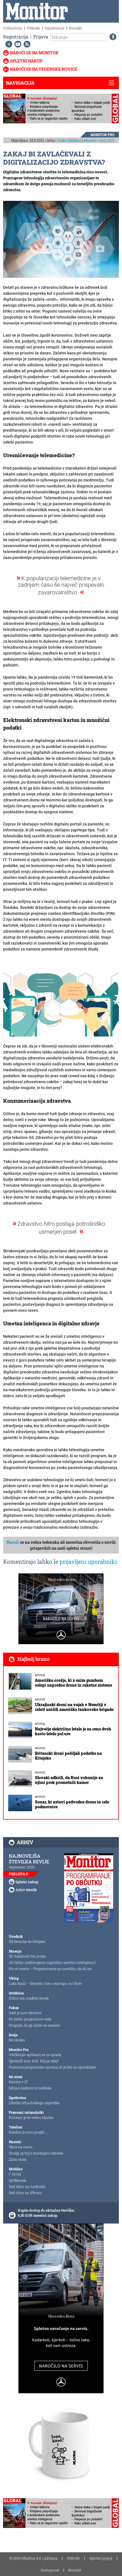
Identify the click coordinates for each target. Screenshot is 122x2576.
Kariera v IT (18, 2082)
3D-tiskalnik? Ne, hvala (27, 1956)
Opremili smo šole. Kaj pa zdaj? (34, 2061)
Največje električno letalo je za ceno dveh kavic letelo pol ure (73, 1731)
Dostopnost (50, 2570)
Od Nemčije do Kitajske (27, 1941)
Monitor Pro (102, 135)
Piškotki (33, 28)
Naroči (13, 1542)
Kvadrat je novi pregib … (28, 2132)
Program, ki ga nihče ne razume (34, 2025)
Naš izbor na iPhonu (25, 2193)
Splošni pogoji (101, 2558)
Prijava (41, 37)
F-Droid (15, 2174)
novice (40, 1675)
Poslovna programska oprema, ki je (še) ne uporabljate (52, 2067)
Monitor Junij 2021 (99, 140)
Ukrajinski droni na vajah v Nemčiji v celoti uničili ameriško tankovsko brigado (74, 1707)
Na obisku (17, 2040)
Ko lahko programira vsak (30, 2019)
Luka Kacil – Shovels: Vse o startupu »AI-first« (45, 1983)
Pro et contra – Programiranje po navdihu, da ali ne (50, 1969)
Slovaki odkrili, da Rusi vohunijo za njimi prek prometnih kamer (69, 1780)
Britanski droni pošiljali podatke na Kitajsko (68, 1756)
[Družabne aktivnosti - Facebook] (112, 37)
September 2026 (22, 1867)
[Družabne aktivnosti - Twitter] (8, 44)
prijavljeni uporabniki (88, 1562)
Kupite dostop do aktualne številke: (46, 2210)
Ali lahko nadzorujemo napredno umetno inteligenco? (52, 1962)
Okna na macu (21, 2147)
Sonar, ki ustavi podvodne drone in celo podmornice (72, 1804)
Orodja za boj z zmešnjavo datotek (36, 2153)
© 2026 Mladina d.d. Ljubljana (33, 2558)
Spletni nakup (26, 61)
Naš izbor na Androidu (27, 2186)
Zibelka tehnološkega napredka (34, 2103)
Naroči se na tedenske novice (44, 69)
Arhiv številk (26, 1890)
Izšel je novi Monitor (25, 2013)
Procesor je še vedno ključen (31, 2117)
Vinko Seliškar (69, 140)
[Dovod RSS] (26, 44)
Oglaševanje (55, 28)
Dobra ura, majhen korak (29, 1998)
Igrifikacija (17, 2180)
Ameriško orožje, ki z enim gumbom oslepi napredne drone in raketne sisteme (73, 1683)
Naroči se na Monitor (34, 53)
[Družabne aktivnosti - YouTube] (17, 44)
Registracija (16, 37)
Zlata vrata (18, 2159)
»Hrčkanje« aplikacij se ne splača (35, 2055)
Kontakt (76, 28)
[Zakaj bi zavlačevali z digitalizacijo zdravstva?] (61, 239)
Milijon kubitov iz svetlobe (30, 2088)
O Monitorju (13, 28)
